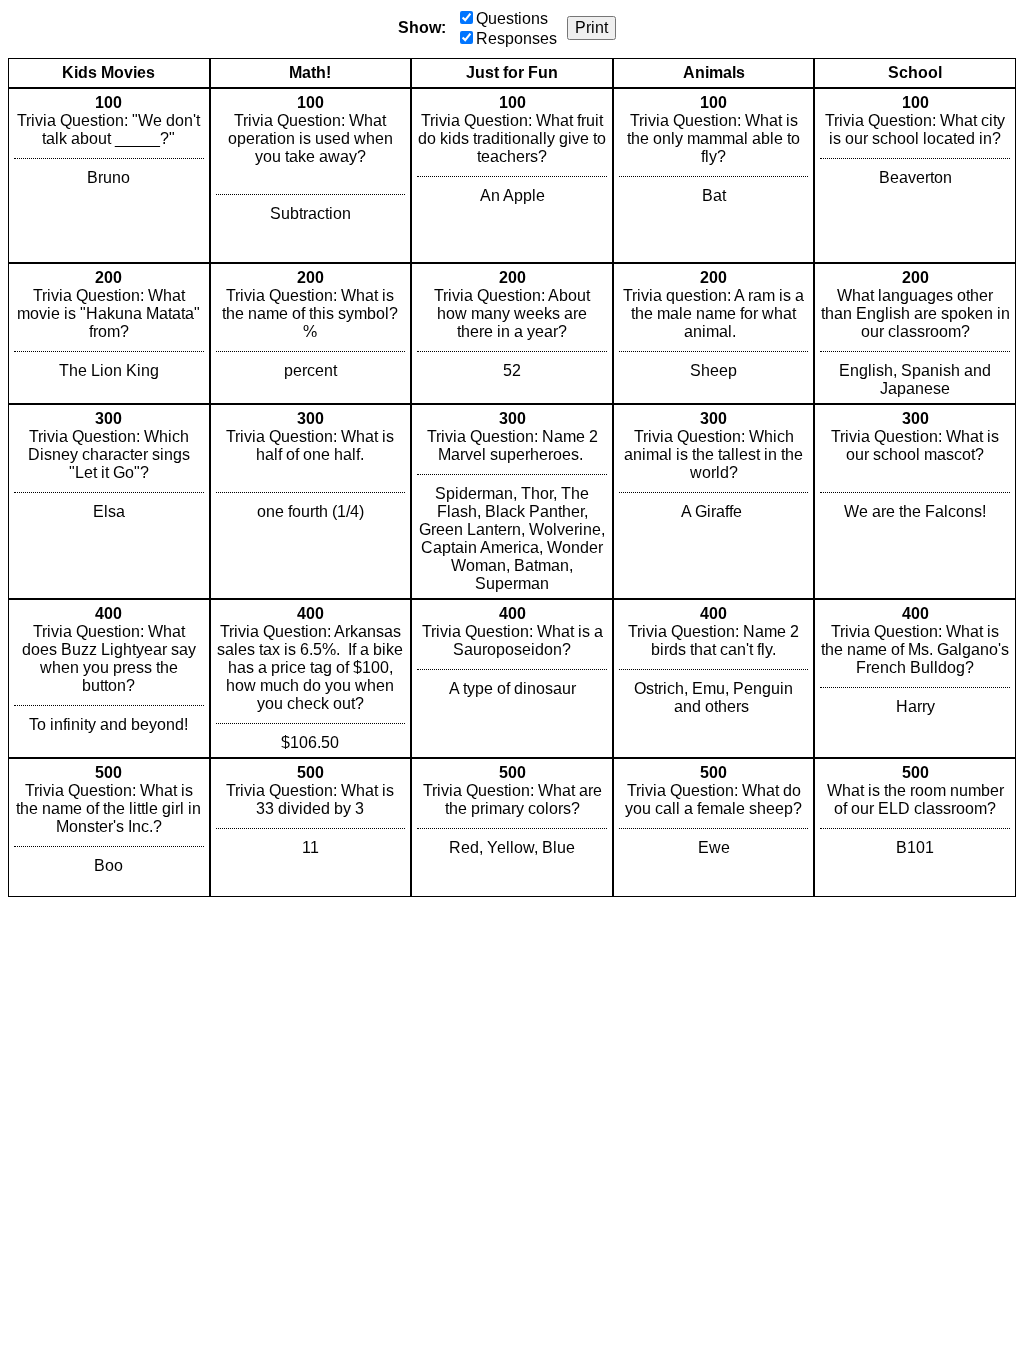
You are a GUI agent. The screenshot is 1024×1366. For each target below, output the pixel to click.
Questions (512, 18)
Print (591, 27)
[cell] (109, 175)
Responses (516, 38)
